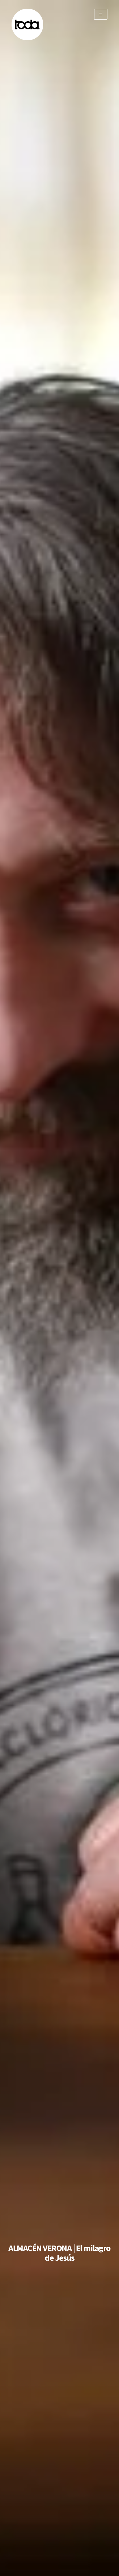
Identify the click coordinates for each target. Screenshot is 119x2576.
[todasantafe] (27, 39)
